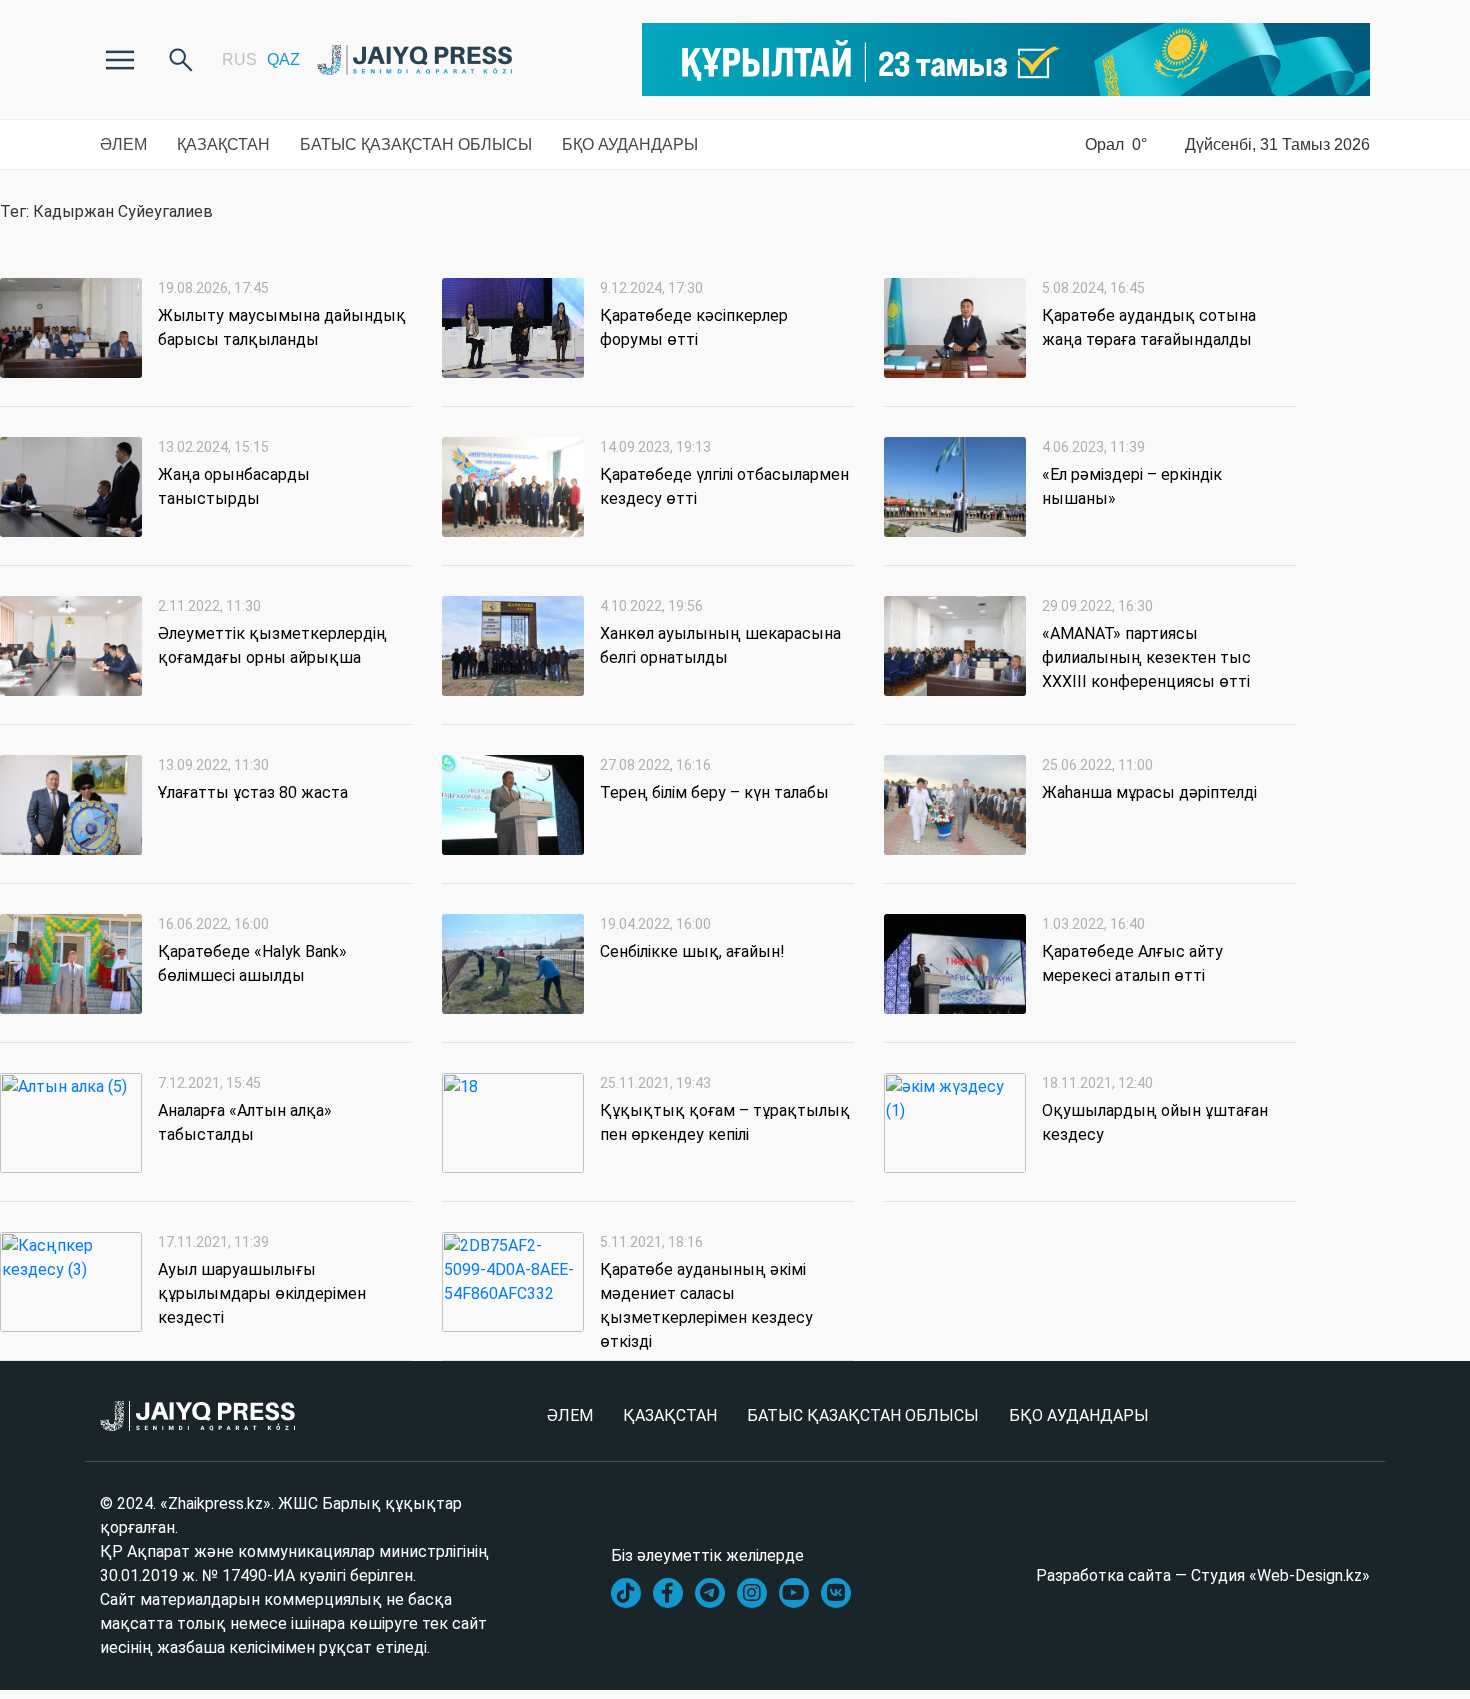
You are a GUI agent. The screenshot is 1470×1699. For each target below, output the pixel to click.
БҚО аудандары (630, 144)
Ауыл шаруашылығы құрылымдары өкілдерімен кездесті (262, 1293)
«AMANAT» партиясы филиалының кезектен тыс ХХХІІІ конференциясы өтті (1146, 657)
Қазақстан (223, 144)
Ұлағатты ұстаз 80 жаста (253, 792)
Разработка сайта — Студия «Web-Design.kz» (1203, 1575)
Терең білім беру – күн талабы (714, 792)
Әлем (123, 144)
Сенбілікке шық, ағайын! (692, 951)
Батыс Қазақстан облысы (416, 144)
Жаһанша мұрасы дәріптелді (1149, 792)
